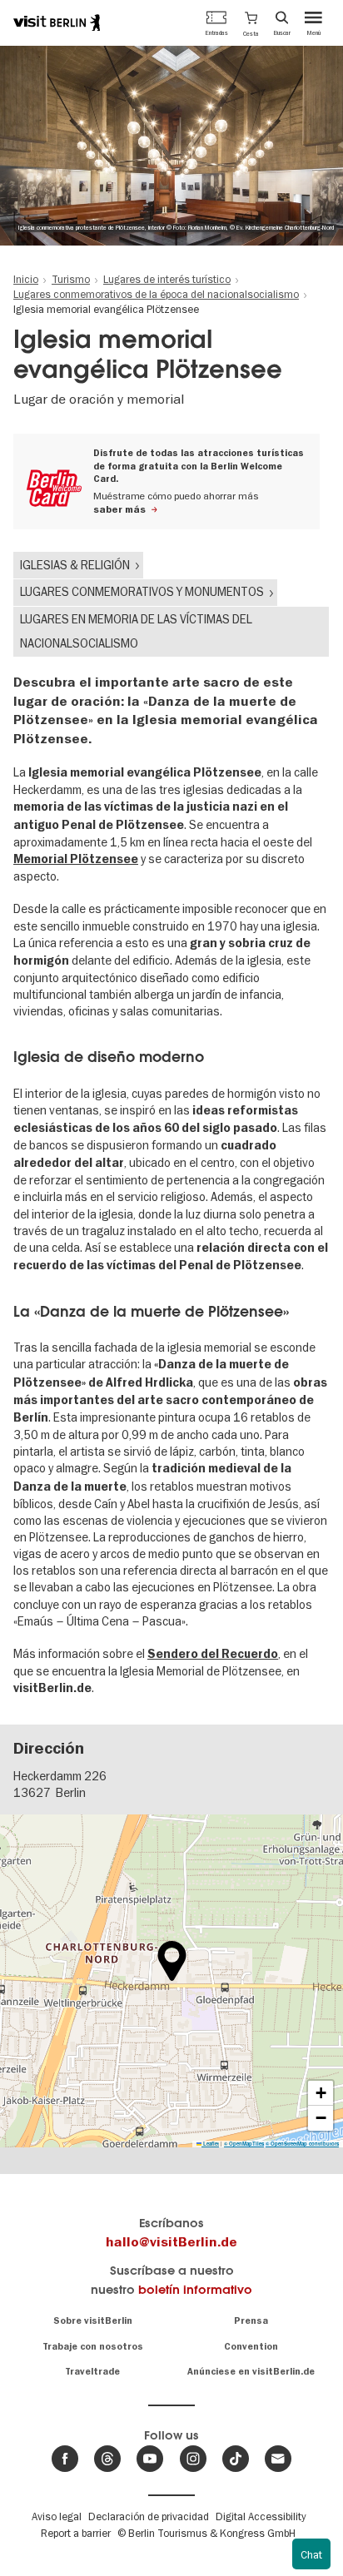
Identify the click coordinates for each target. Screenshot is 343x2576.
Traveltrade (92, 2372)
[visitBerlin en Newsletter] (278, 2459)
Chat (311, 2554)
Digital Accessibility (261, 2516)
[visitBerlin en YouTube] (150, 2459)
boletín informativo (195, 2289)
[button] (251, 22)
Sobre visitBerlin (93, 2321)
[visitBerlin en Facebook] (65, 2459)
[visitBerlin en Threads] (107, 2459)
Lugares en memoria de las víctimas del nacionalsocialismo (136, 631)
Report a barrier (76, 2533)
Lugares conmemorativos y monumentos (142, 592)
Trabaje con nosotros (93, 2347)
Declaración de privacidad (149, 2516)
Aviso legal (57, 2516)
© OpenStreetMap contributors (302, 2144)
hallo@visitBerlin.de (171, 2242)
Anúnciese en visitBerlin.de (251, 2372)
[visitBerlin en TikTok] (236, 2459)
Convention (251, 2347)
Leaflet (210, 2144)
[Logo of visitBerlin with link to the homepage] (57, 22)
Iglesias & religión (75, 565)
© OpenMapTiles (244, 2144)
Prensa (251, 2321)
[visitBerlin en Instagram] (193, 2459)
